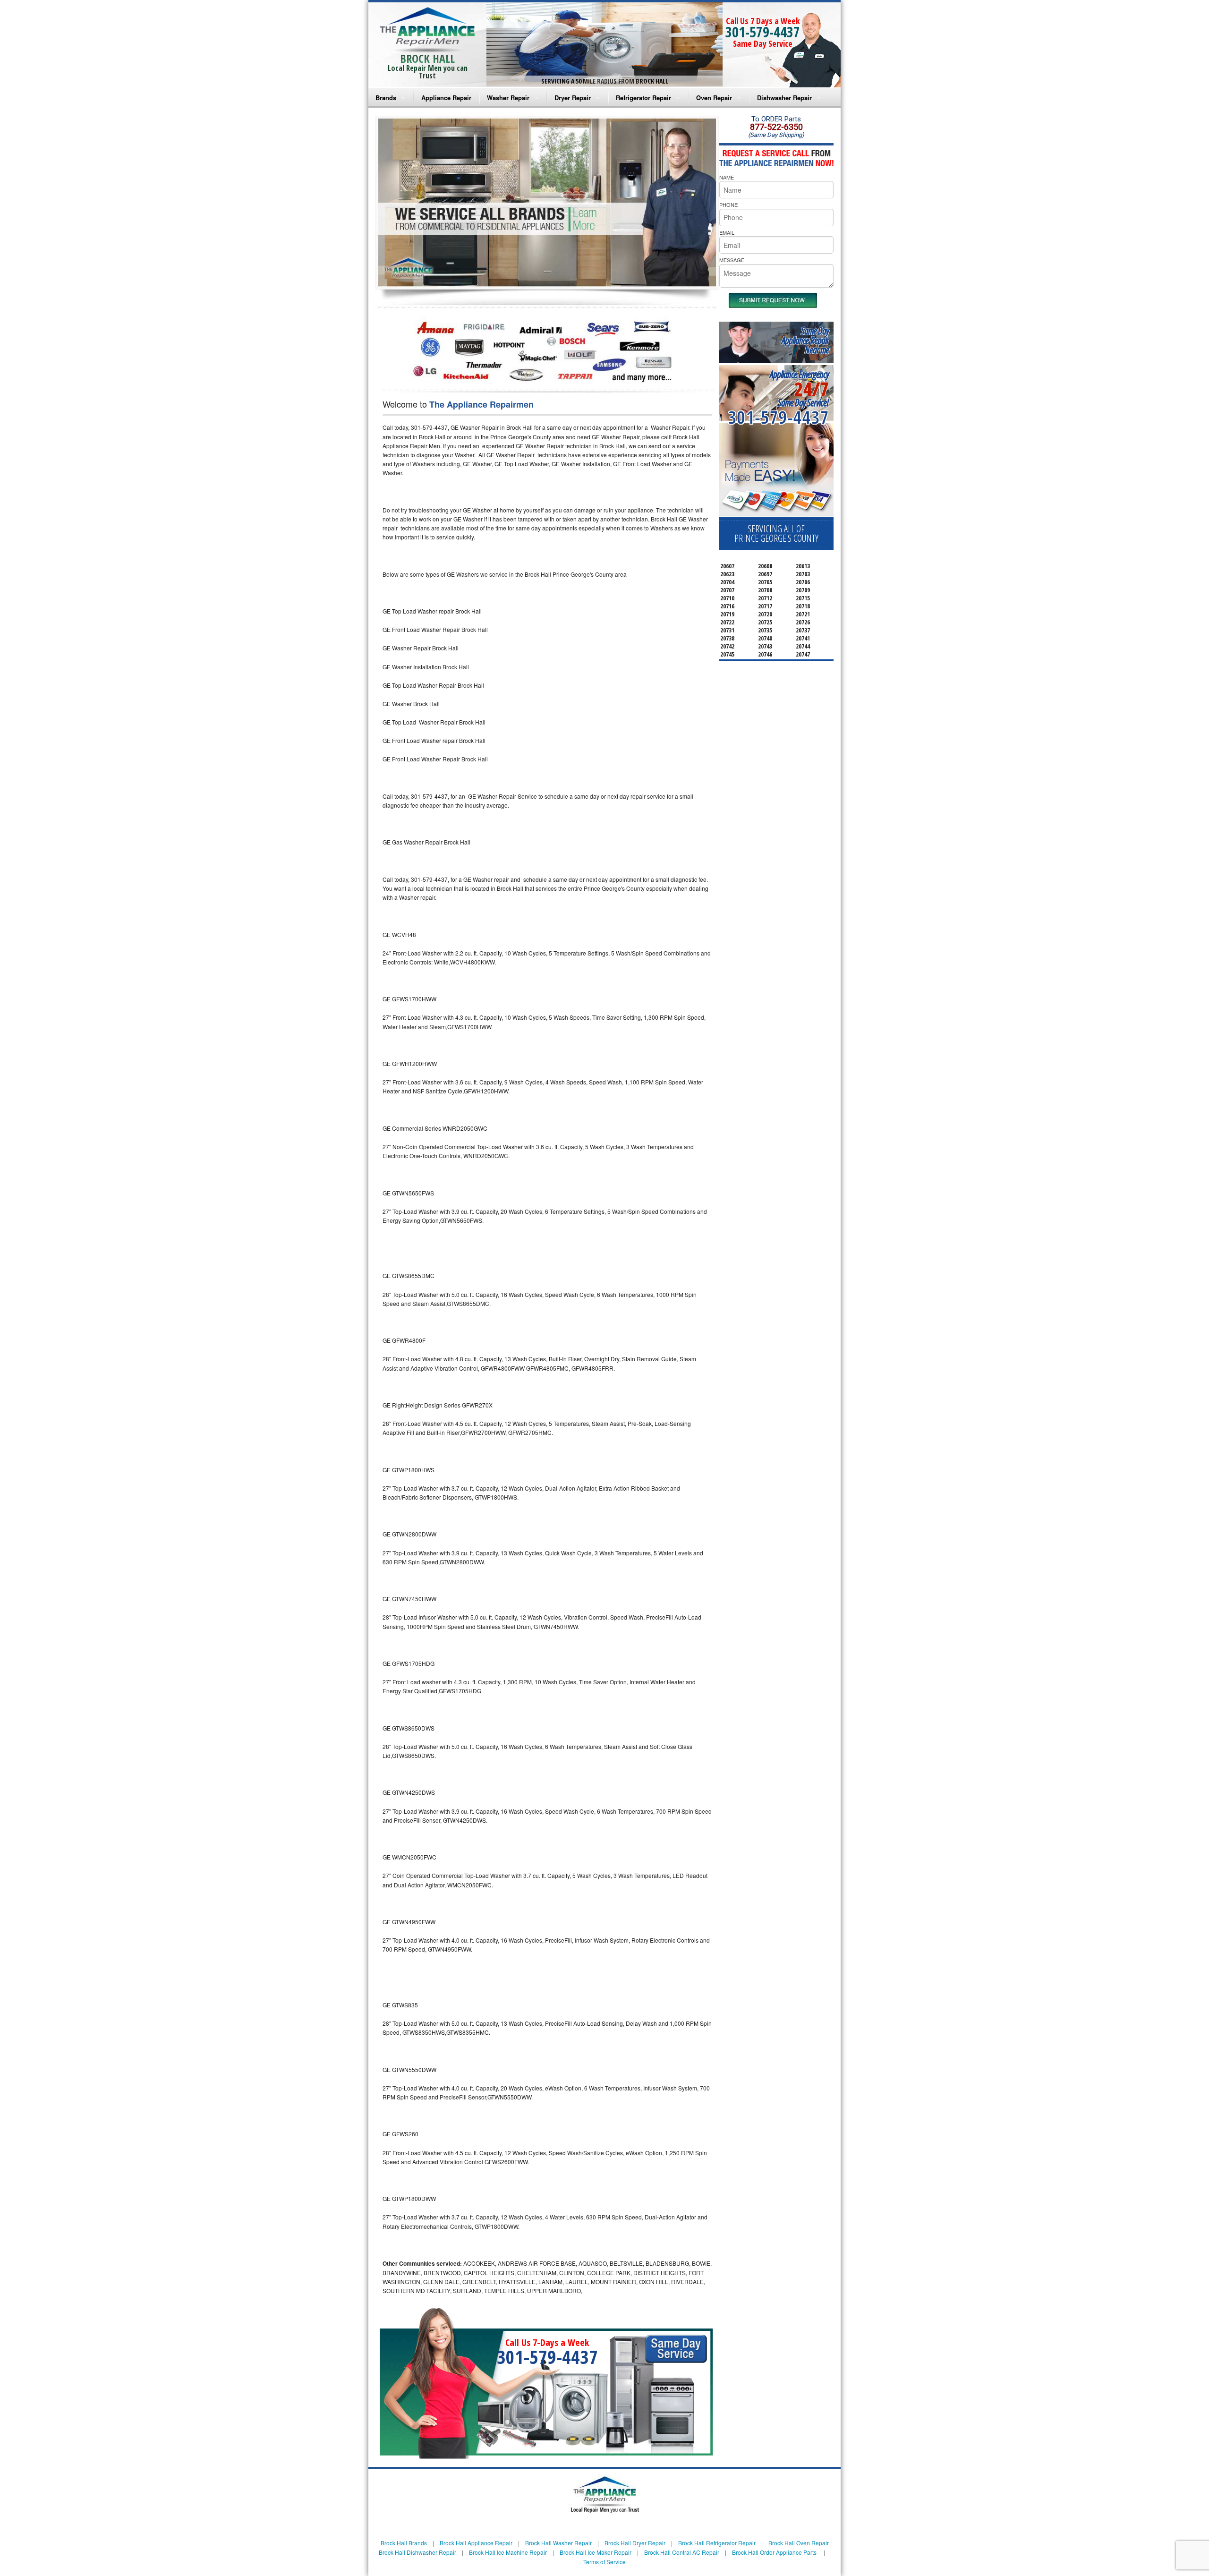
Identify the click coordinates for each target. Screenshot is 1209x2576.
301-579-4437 (763, 32)
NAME (727, 177)
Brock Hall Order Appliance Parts (774, 2552)
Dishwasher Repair (784, 98)
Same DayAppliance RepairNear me (805, 340)
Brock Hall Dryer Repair (635, 2543)
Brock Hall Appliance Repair (476, 2543)
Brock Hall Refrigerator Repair (717, 2543)
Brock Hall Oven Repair (799, 2543)
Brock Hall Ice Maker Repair (596, 2552)
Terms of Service (604, 2562)
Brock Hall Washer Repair (558, 2543)
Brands (386, 98)
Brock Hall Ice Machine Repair (508, 2552)
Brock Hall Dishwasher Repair (417, 2552)
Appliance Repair (446, 98)
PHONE (728, 205)
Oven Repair (714, 98)
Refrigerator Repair (643, 98)
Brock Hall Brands (404, 2543)
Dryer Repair (573, 98)
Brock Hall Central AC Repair (682, 2552)
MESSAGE (732, 260)
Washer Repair (508, 98)
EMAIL (727, 232)
